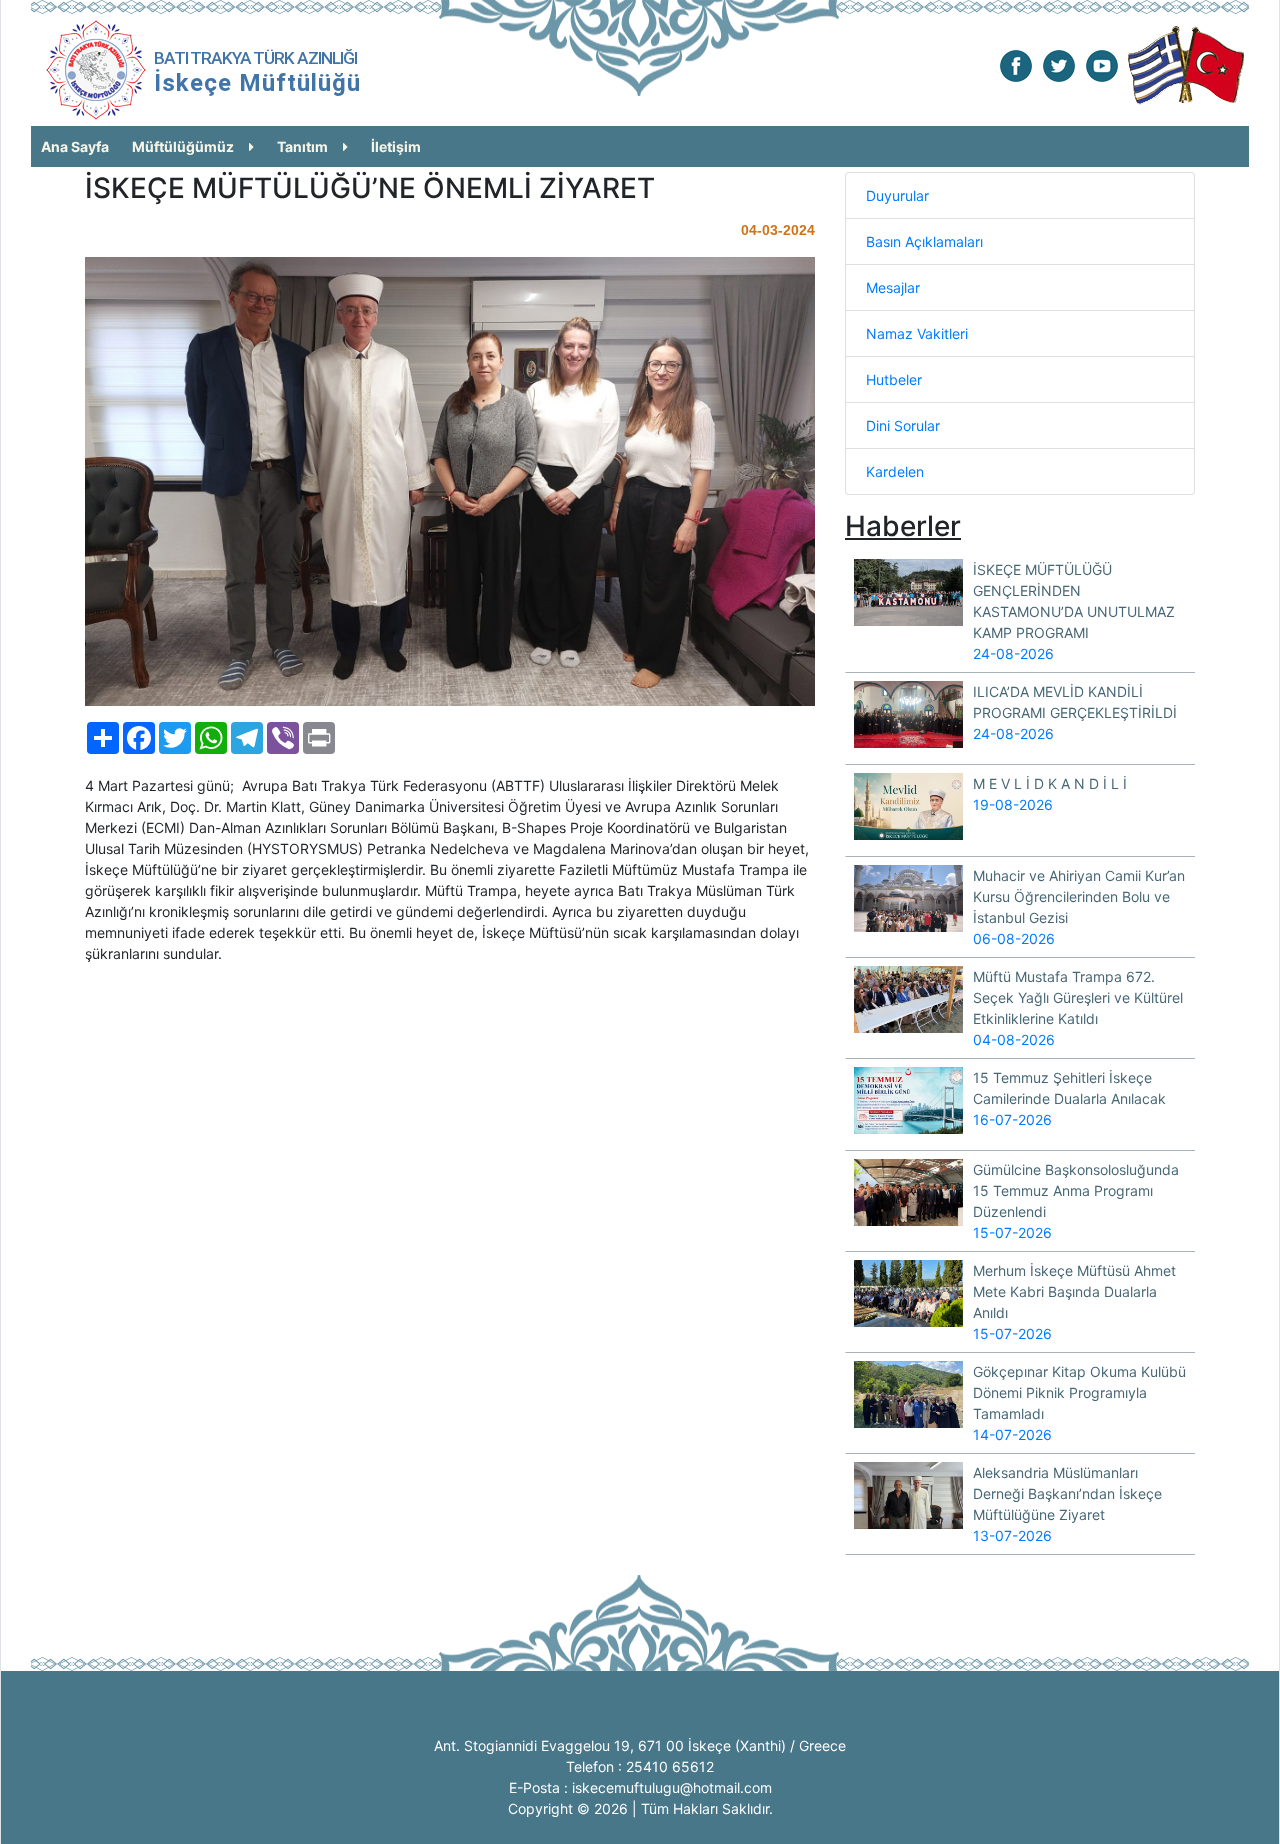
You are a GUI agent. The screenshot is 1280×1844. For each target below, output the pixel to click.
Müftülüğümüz (183, 146)
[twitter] (1059, 64)
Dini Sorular (903, 425)
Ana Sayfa (75, 146)
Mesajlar (893, 287)
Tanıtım (302, 146)
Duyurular (897, 195)
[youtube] (1102, 64)
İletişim (396, 146)
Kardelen (895, 471)
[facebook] (1016, 64)
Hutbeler (894, 379)
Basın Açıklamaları (924, 241)
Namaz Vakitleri (917, 333)
